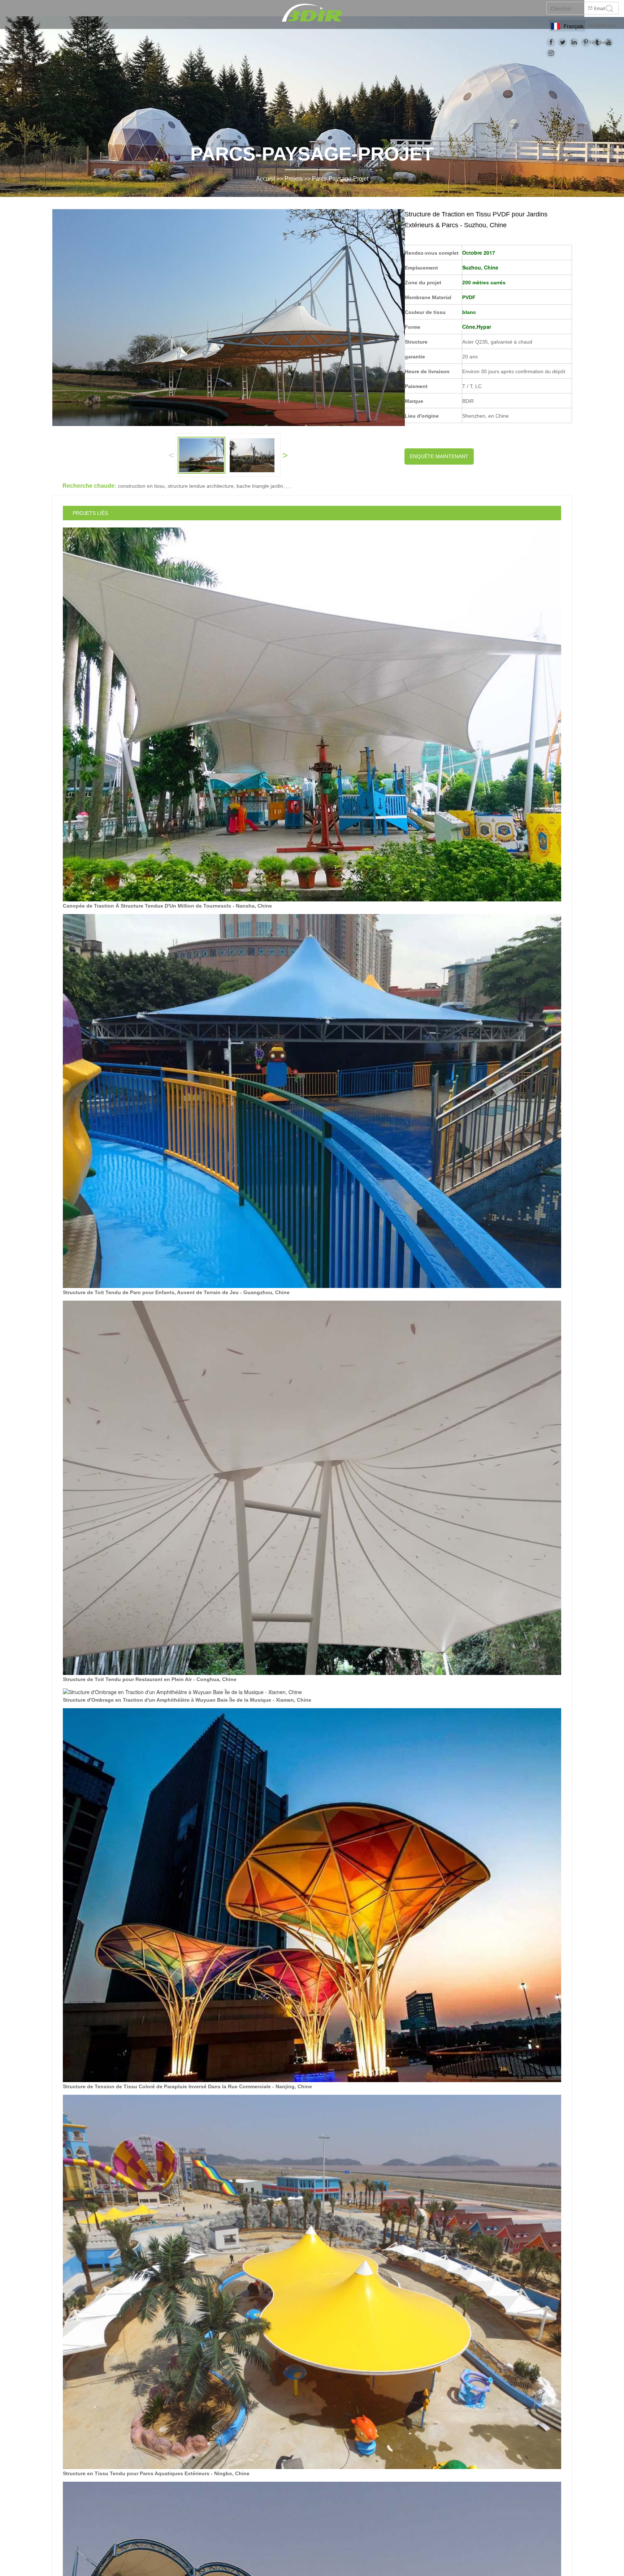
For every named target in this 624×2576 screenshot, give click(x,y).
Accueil (266, 179)
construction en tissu (141, 486)
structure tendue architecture (201, 486)
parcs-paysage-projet (340, 179)
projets (294, 179)
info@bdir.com (602, 26)
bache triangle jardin (260, 486)
